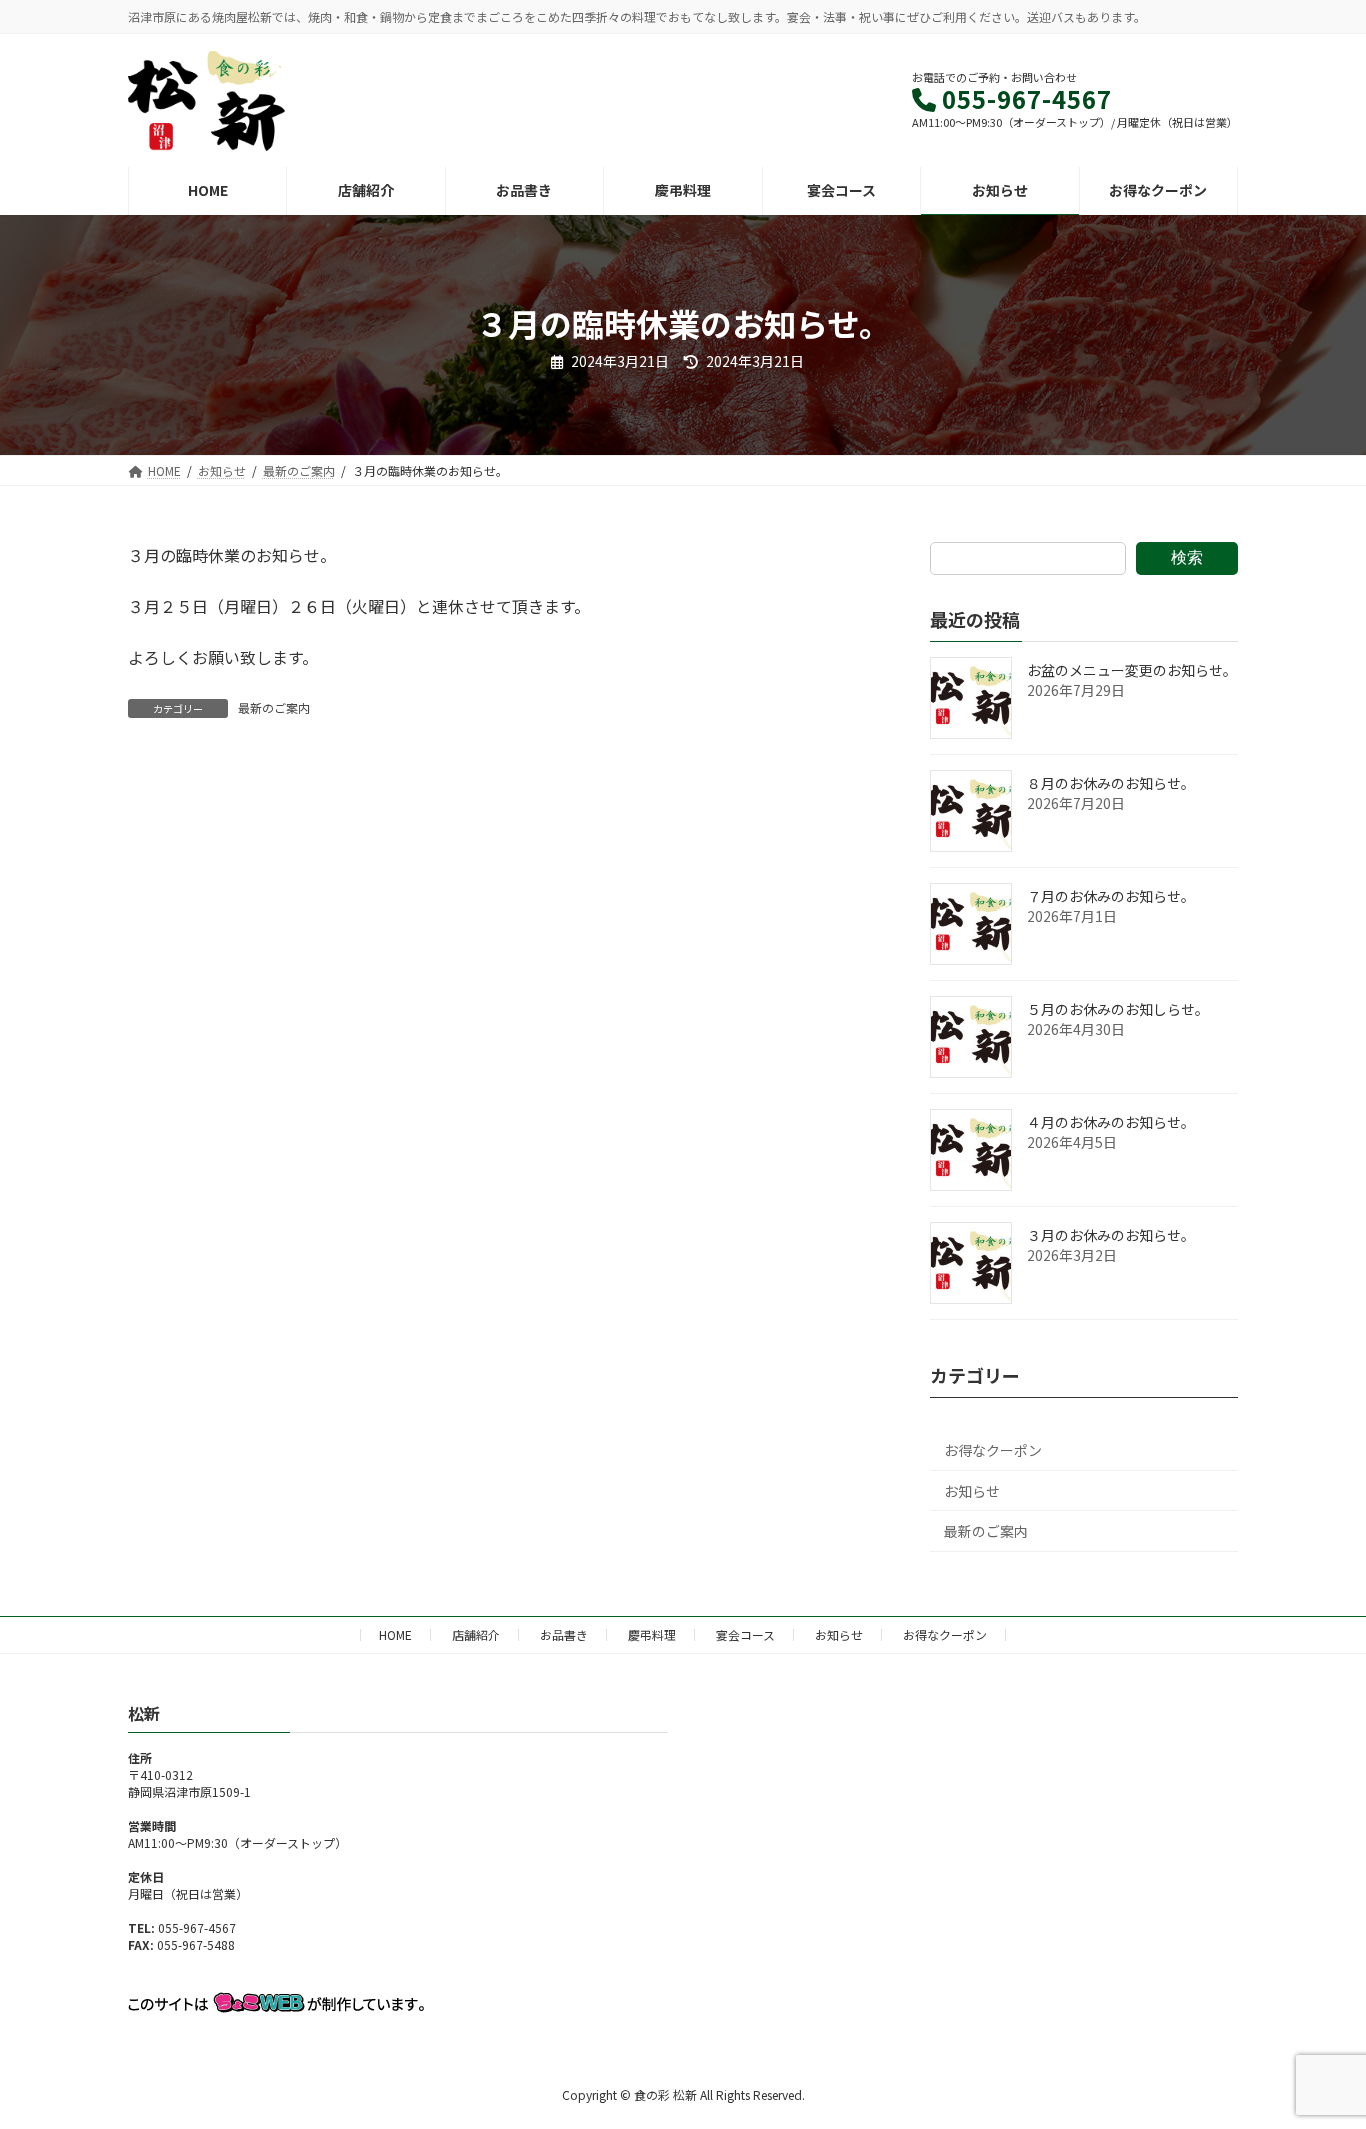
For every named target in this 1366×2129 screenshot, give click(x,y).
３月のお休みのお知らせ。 (1111, 1235)
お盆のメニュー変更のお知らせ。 (1132, 670)
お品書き (564, 1634)
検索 (1187, 557)
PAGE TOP (1318, 2046)
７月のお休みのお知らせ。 (1111, 896)
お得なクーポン (993, 1450)
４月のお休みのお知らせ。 (1111, 1122)
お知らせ (972, 1491)
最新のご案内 (274, 707)
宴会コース (745, 1634)
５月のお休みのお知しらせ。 (1118, 1009)
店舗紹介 (476, 1634)
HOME (395, 1634)
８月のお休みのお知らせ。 (1111, 783)
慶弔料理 (652, 1634)
